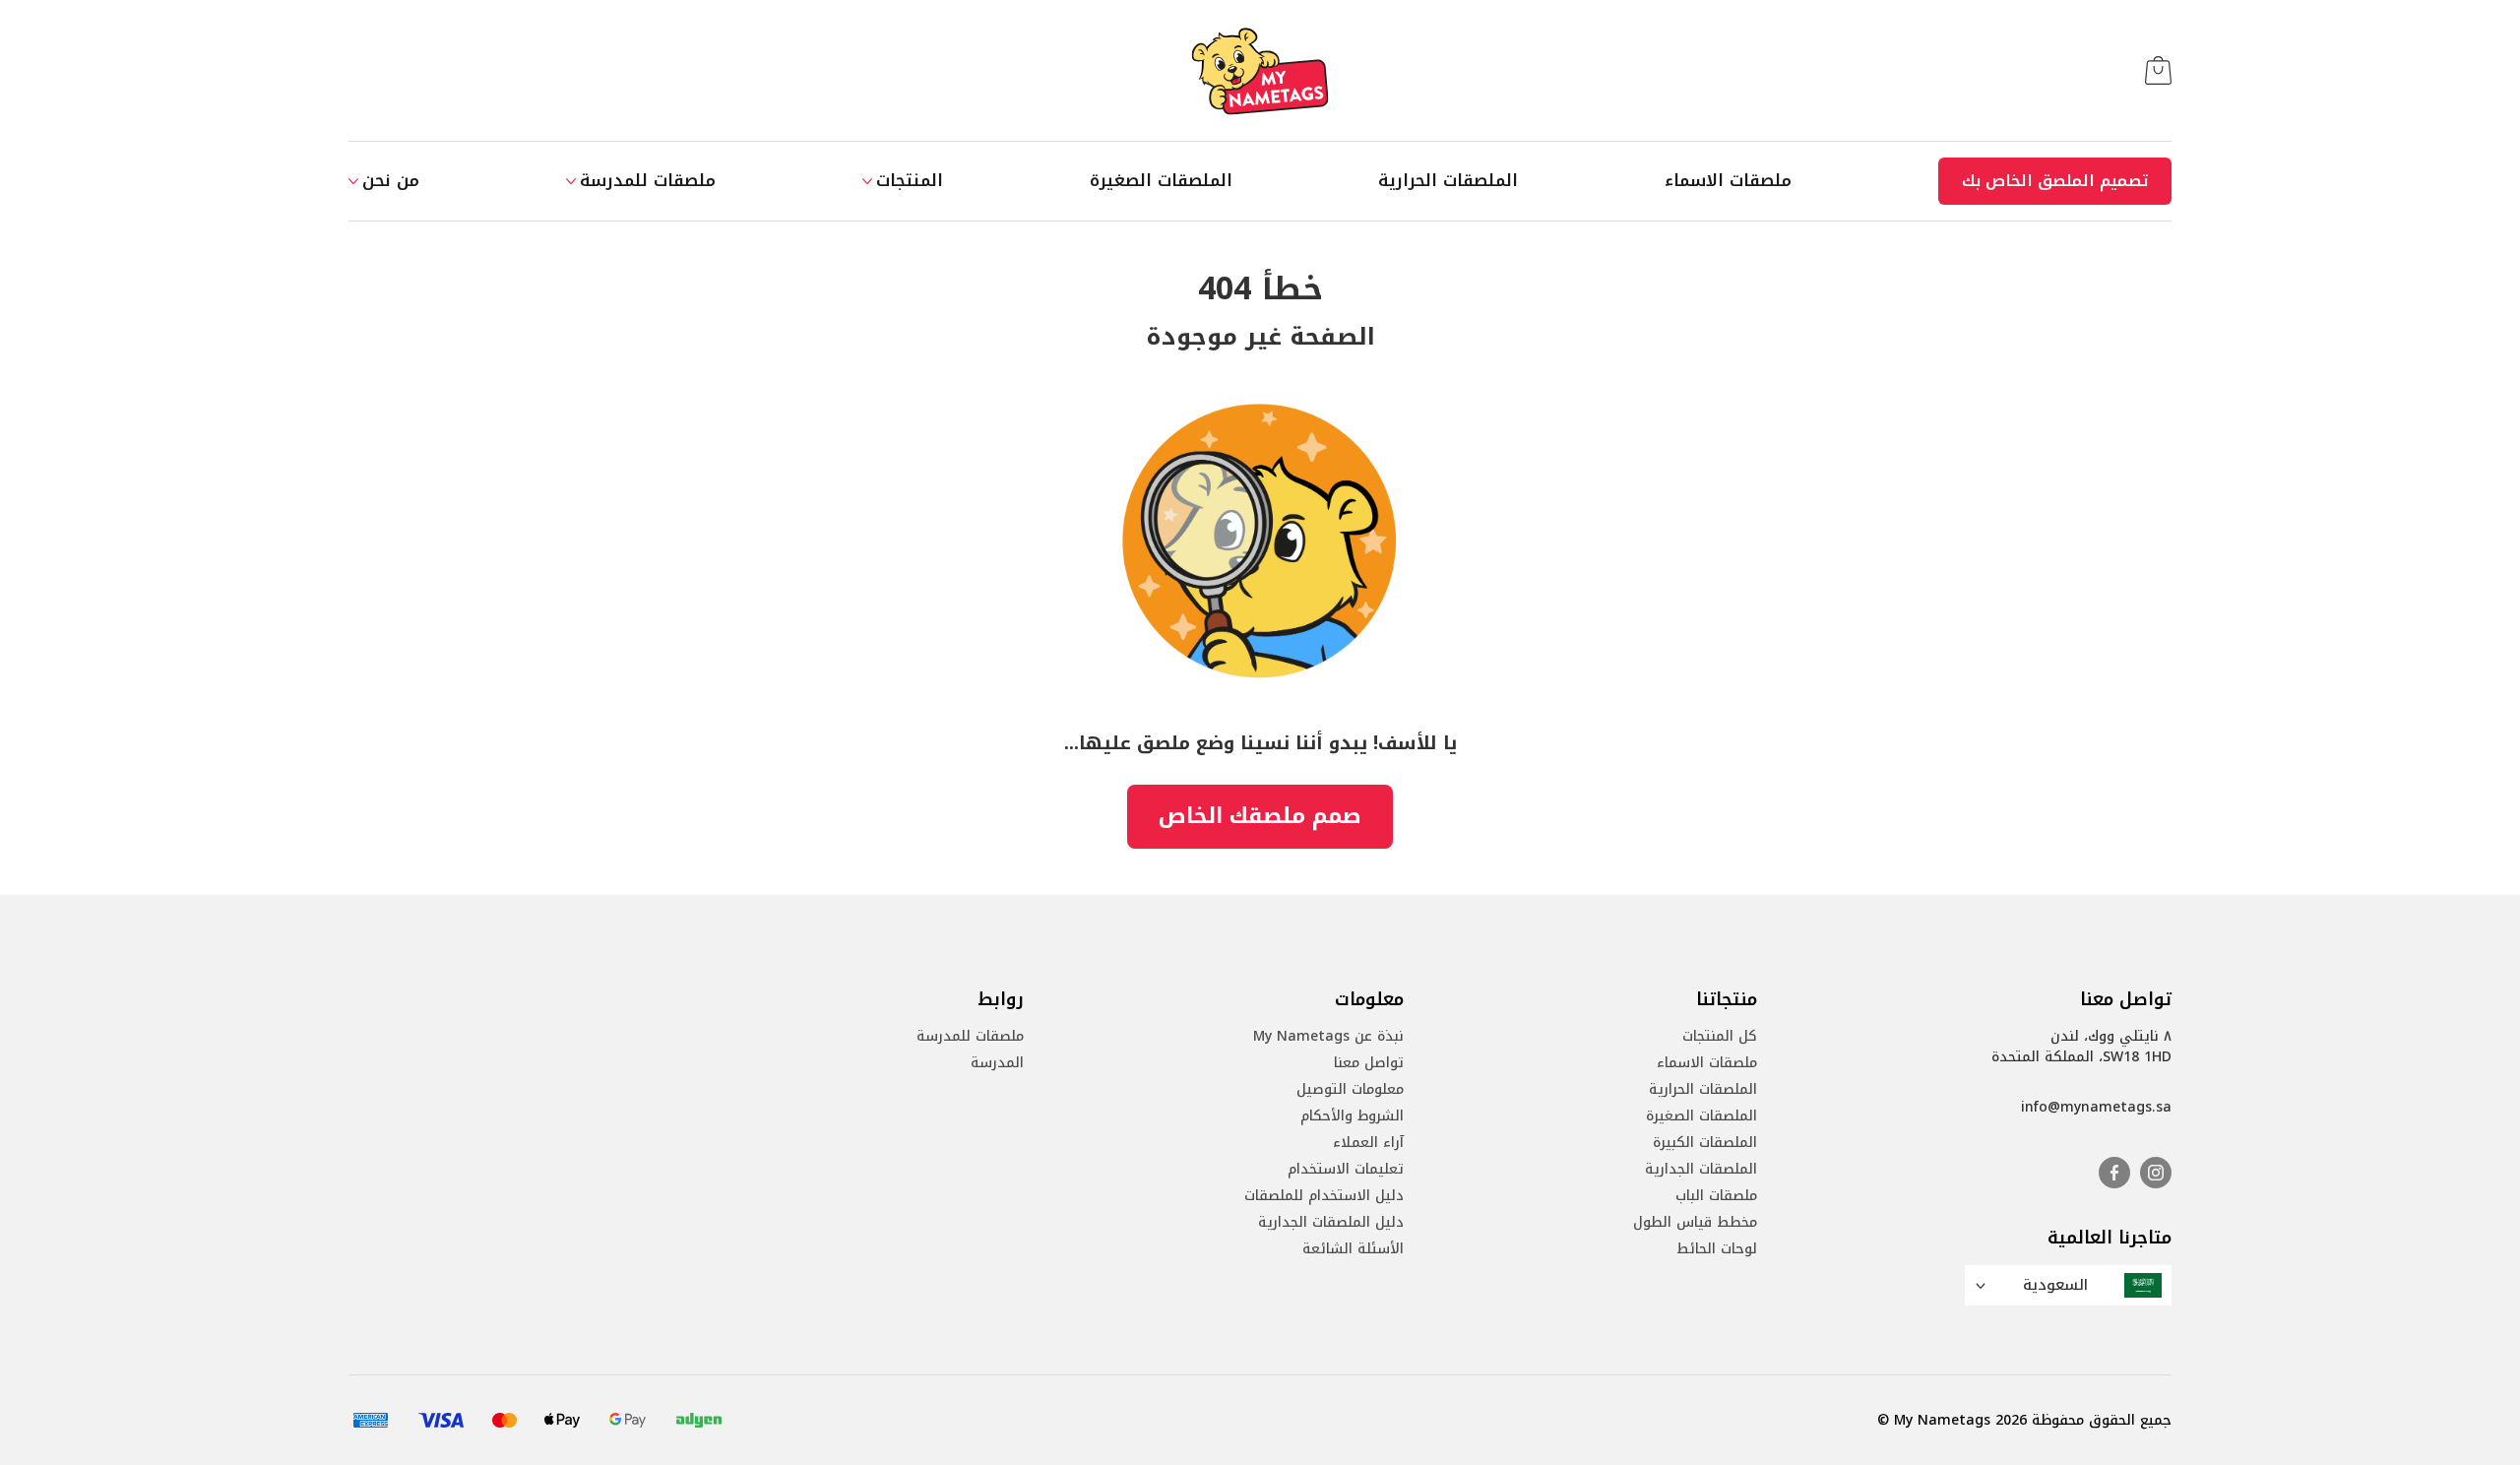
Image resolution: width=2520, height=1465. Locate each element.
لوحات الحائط (1717, 1249)
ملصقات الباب (1716, 1196)
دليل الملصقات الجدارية (1331, 1222)
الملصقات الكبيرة (1705, 1143)
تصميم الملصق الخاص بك (2055, 181)
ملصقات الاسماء (1728, 181)
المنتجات (910, 181)
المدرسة (997, 1063)
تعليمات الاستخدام (1346, 1169)
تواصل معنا (1369, 1063)
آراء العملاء (1368, 1143)
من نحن (391, 181)
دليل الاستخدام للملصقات (1324, 1196)
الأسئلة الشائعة (1353, 1249)
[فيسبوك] (2114, 1173)
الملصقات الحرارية (1448, 181)
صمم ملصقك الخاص (1260, 816)
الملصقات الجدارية (1701, 1169)
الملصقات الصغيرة (1161, 181)
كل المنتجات (1720, 1036)
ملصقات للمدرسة (648, 181)
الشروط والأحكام (1352, 1116)
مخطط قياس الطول (1695, 1222)
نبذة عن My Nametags (1328, 1036)
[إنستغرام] (2156, 1173)
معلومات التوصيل (1350, 1089)
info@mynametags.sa (2096, 1107)
